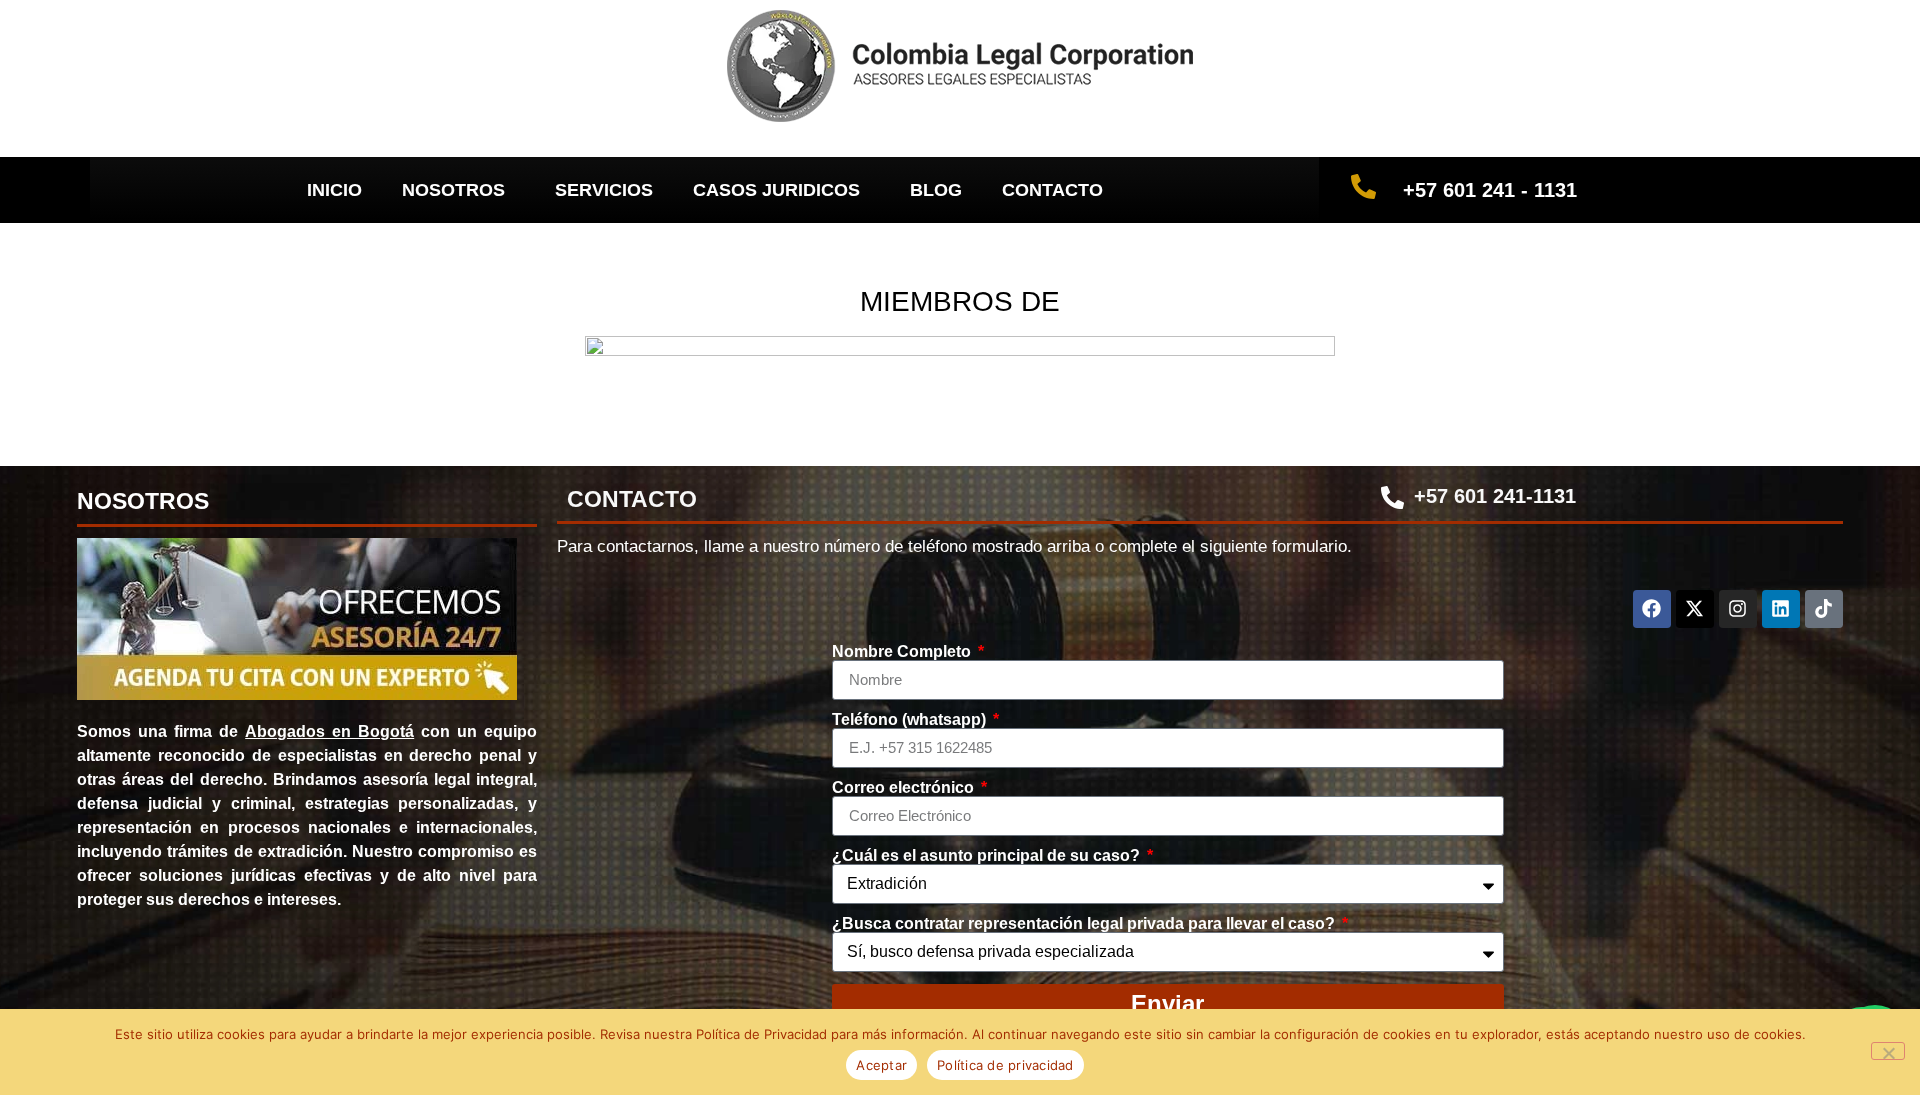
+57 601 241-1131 (1495, 496)
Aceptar (881, 1065)
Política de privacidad (1005, 1065)
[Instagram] (1738, 609)
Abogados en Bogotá (329, 731)
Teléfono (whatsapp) (911, 720)
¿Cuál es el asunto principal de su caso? (988, 856)
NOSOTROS (453, 190)
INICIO (334, 190)
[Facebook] (1652, 609)
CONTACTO (1052, 190)
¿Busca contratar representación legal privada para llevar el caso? (1085, 924)
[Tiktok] (1824, 609)
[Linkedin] (1781, 609)
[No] (1888, 1051)
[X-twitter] (1695, 609)
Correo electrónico (905, 788)
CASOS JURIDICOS (776, 190)
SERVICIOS (604, 190)
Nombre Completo (903, 652)
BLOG (936, 190)
